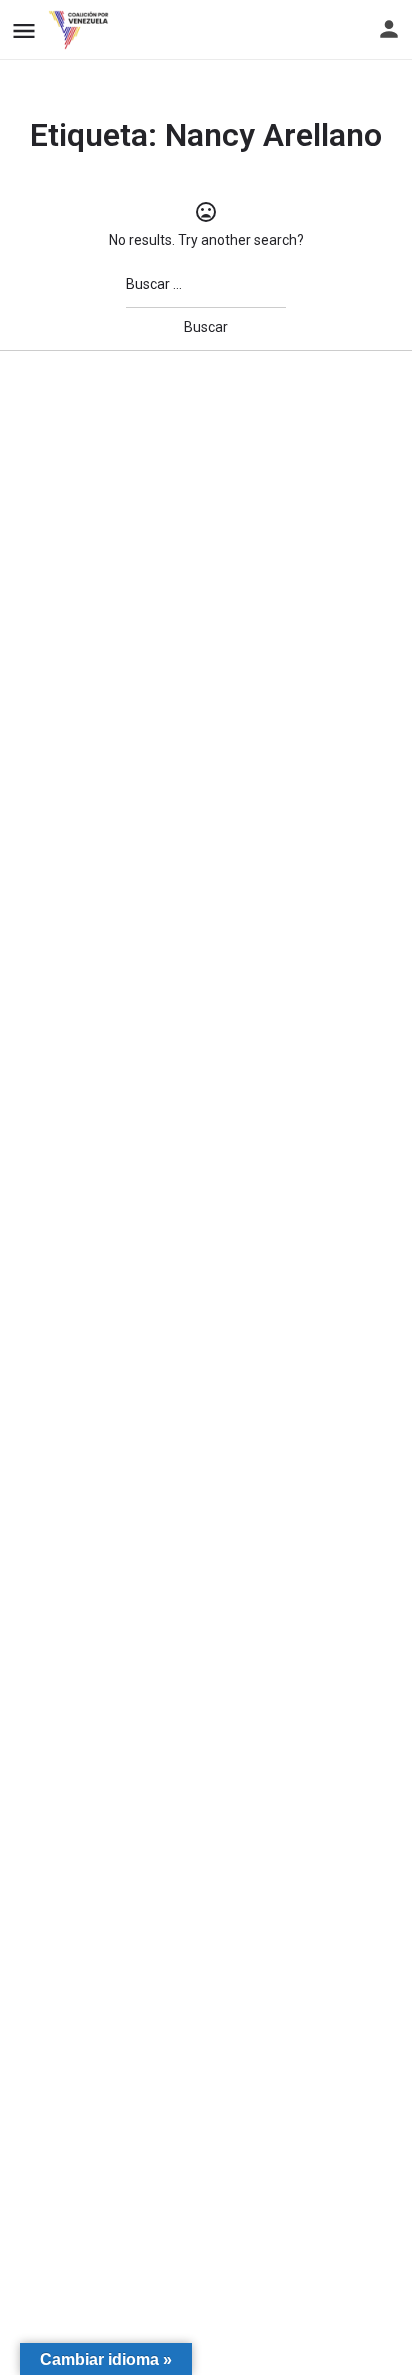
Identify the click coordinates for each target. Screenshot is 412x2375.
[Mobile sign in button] (389, 29)
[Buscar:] (206, 284)
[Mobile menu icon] (24, 30)
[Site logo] (81, 30)
